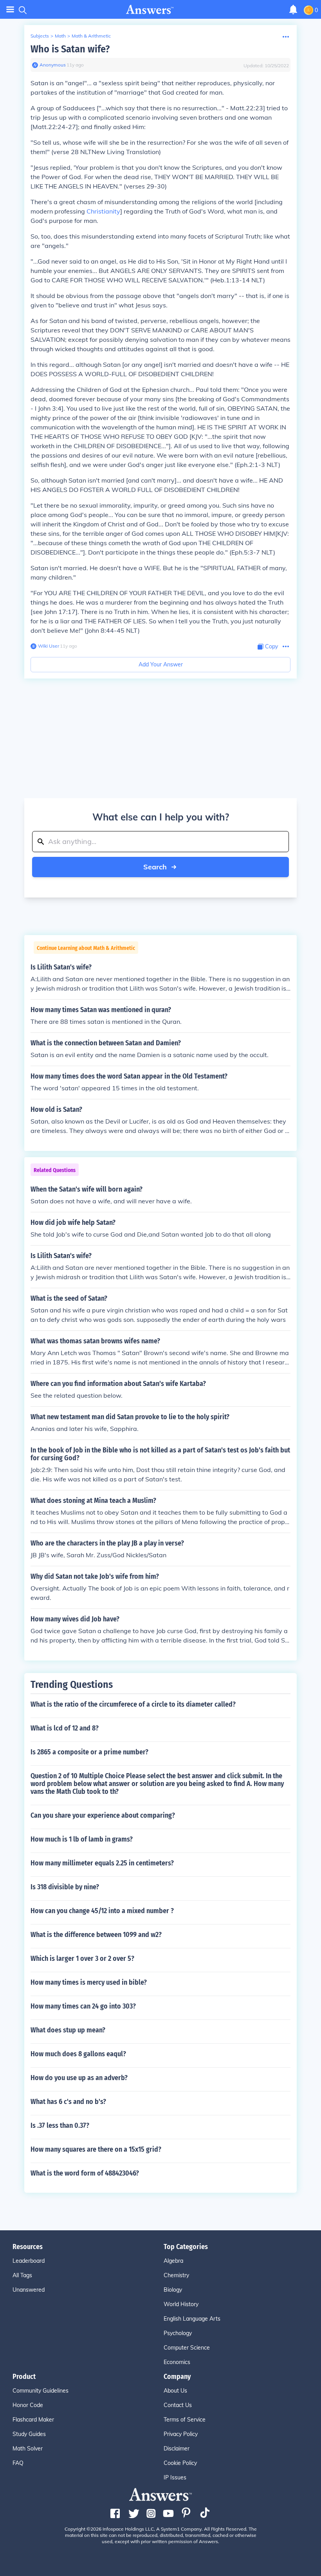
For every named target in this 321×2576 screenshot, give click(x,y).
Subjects (40, 36)
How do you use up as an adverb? (79, 2078)
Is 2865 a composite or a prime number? (89, 1752)
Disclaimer (177, 2449)
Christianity (103, 211)
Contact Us (178, 2405)
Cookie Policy (180, 2463)
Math (60, 36)
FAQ (18, 2463)
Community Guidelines (41, 2391)
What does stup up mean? (68, 2030)
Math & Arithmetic (91, 36)
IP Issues (175, 2477)
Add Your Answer (161, 664)
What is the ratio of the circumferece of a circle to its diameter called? (133, 1704)
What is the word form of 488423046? (85, 2173)
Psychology (178, 2333)
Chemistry (176, 2275)
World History (181, 2304)
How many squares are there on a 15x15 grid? (96, 2149)
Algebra (173, 2261)
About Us (175, 2391)
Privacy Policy (181, 2434)
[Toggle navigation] (10, 10)
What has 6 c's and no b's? (68, 2102)
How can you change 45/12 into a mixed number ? (102, 1911)
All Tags (22, 2275)
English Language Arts (192, 2319)
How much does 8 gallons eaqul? (78, 2054)
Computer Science (187, 2348)
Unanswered (29, 2290)
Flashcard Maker (33, 2420)
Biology (173, 2290)
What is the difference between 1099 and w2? (96, 1935)
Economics (177, 2362)
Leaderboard (29, 2261)
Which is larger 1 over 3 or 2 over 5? (82, 1958)
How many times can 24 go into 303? (83, 2006)
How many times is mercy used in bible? (89, 1982)
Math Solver (28, 2449)
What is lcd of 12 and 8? (65, 1728)
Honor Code (28, 2405)
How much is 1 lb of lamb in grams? (82, 1839)
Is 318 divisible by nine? (65, 1887)
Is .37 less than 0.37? (60, 2125)
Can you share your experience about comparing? (103, 1815)
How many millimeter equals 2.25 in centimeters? (102, 1863)
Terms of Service (185, 2420)
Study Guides (29, 2434)
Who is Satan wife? (70, 49)
